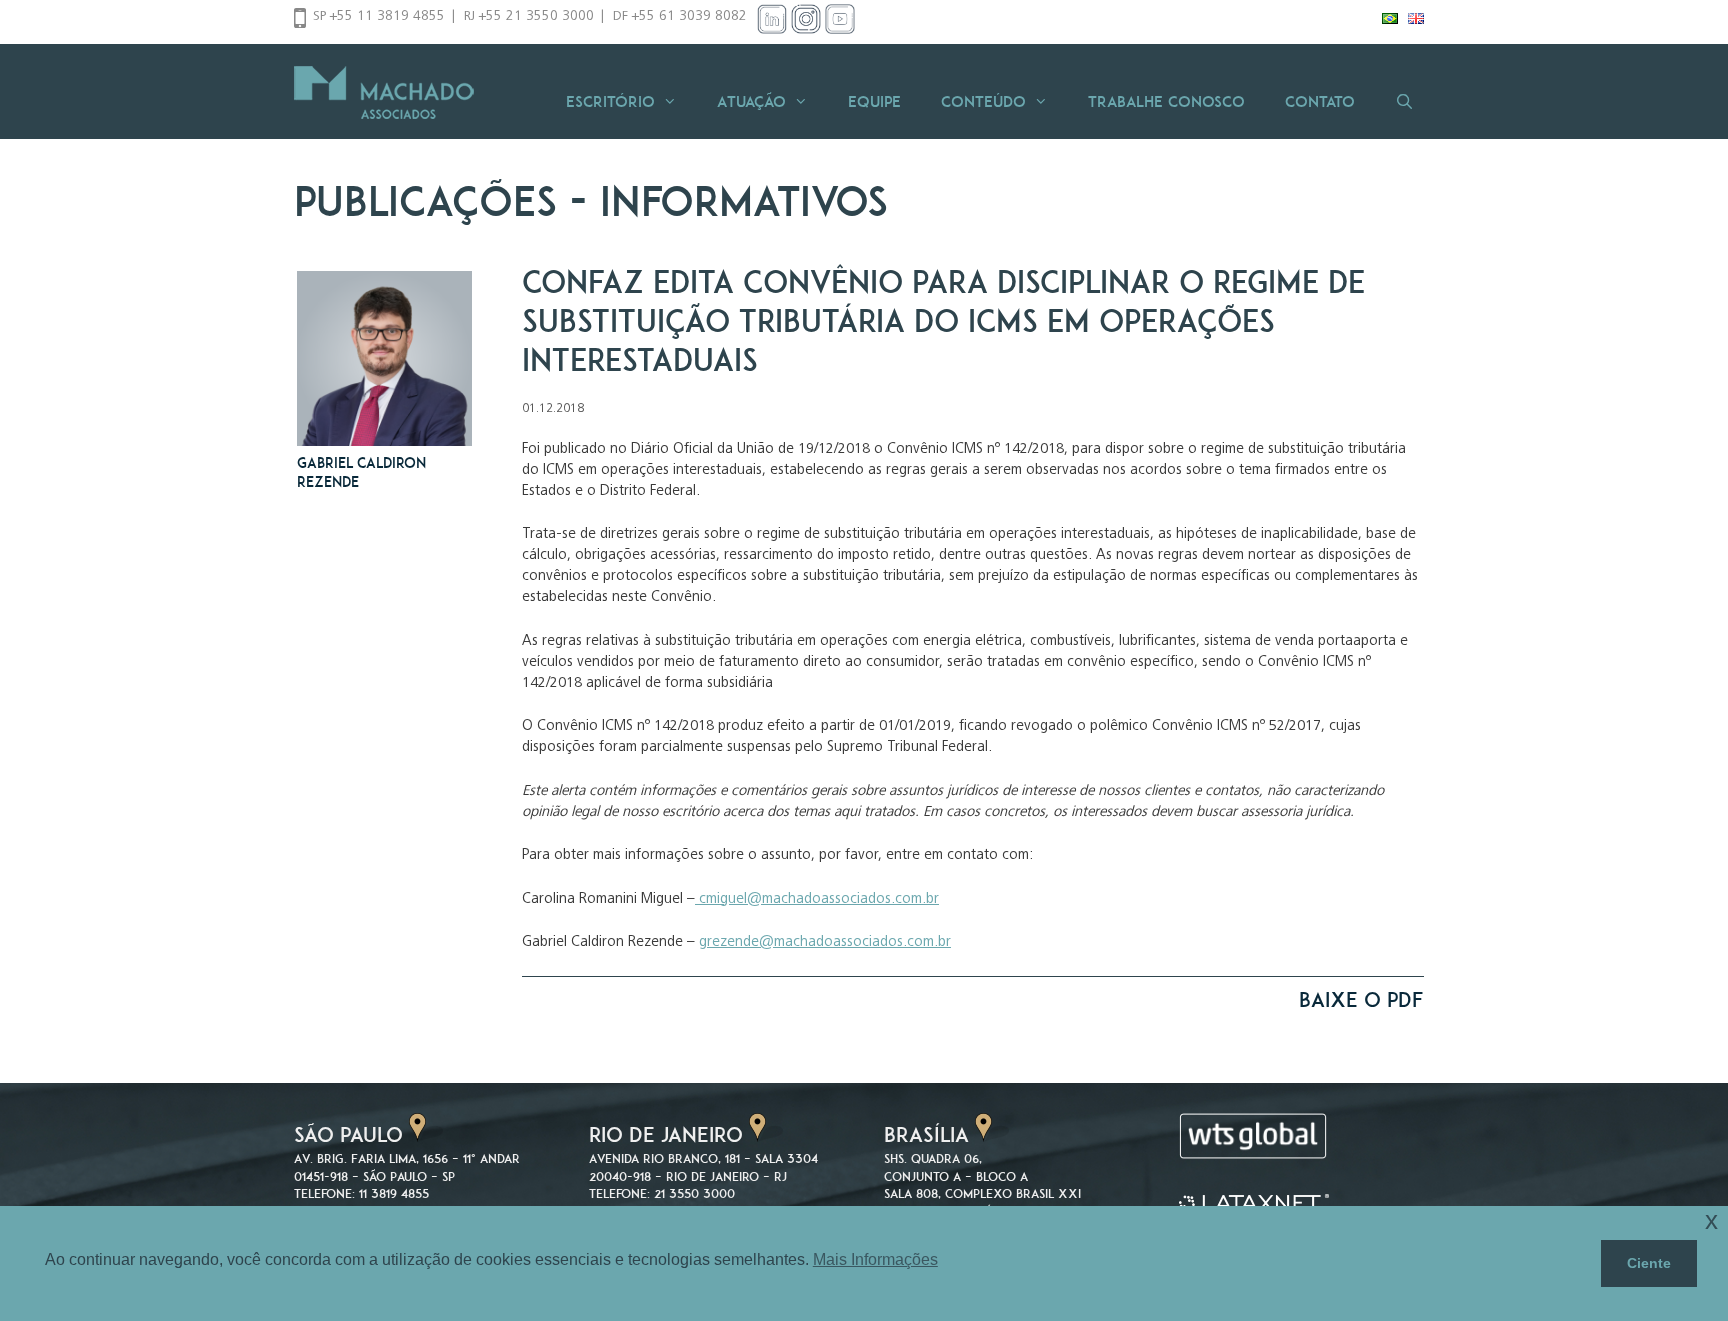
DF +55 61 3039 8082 (680, 17)
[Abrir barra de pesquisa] (1404, 101)
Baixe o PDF (1361, 999)
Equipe (874, 101)
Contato (1320, 101)
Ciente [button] (1649, 1263)
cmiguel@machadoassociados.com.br (817, 899)
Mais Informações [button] (875, 1259)
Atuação (751, 101)
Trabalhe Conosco (1166, 101)
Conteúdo (983, 101)
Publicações (425, 201)
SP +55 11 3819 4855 (379, 17)
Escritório (610, 101)
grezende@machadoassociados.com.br (825, 942)
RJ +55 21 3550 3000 (529, 17)
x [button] (1711, 1220)
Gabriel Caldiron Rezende (361, 472)
